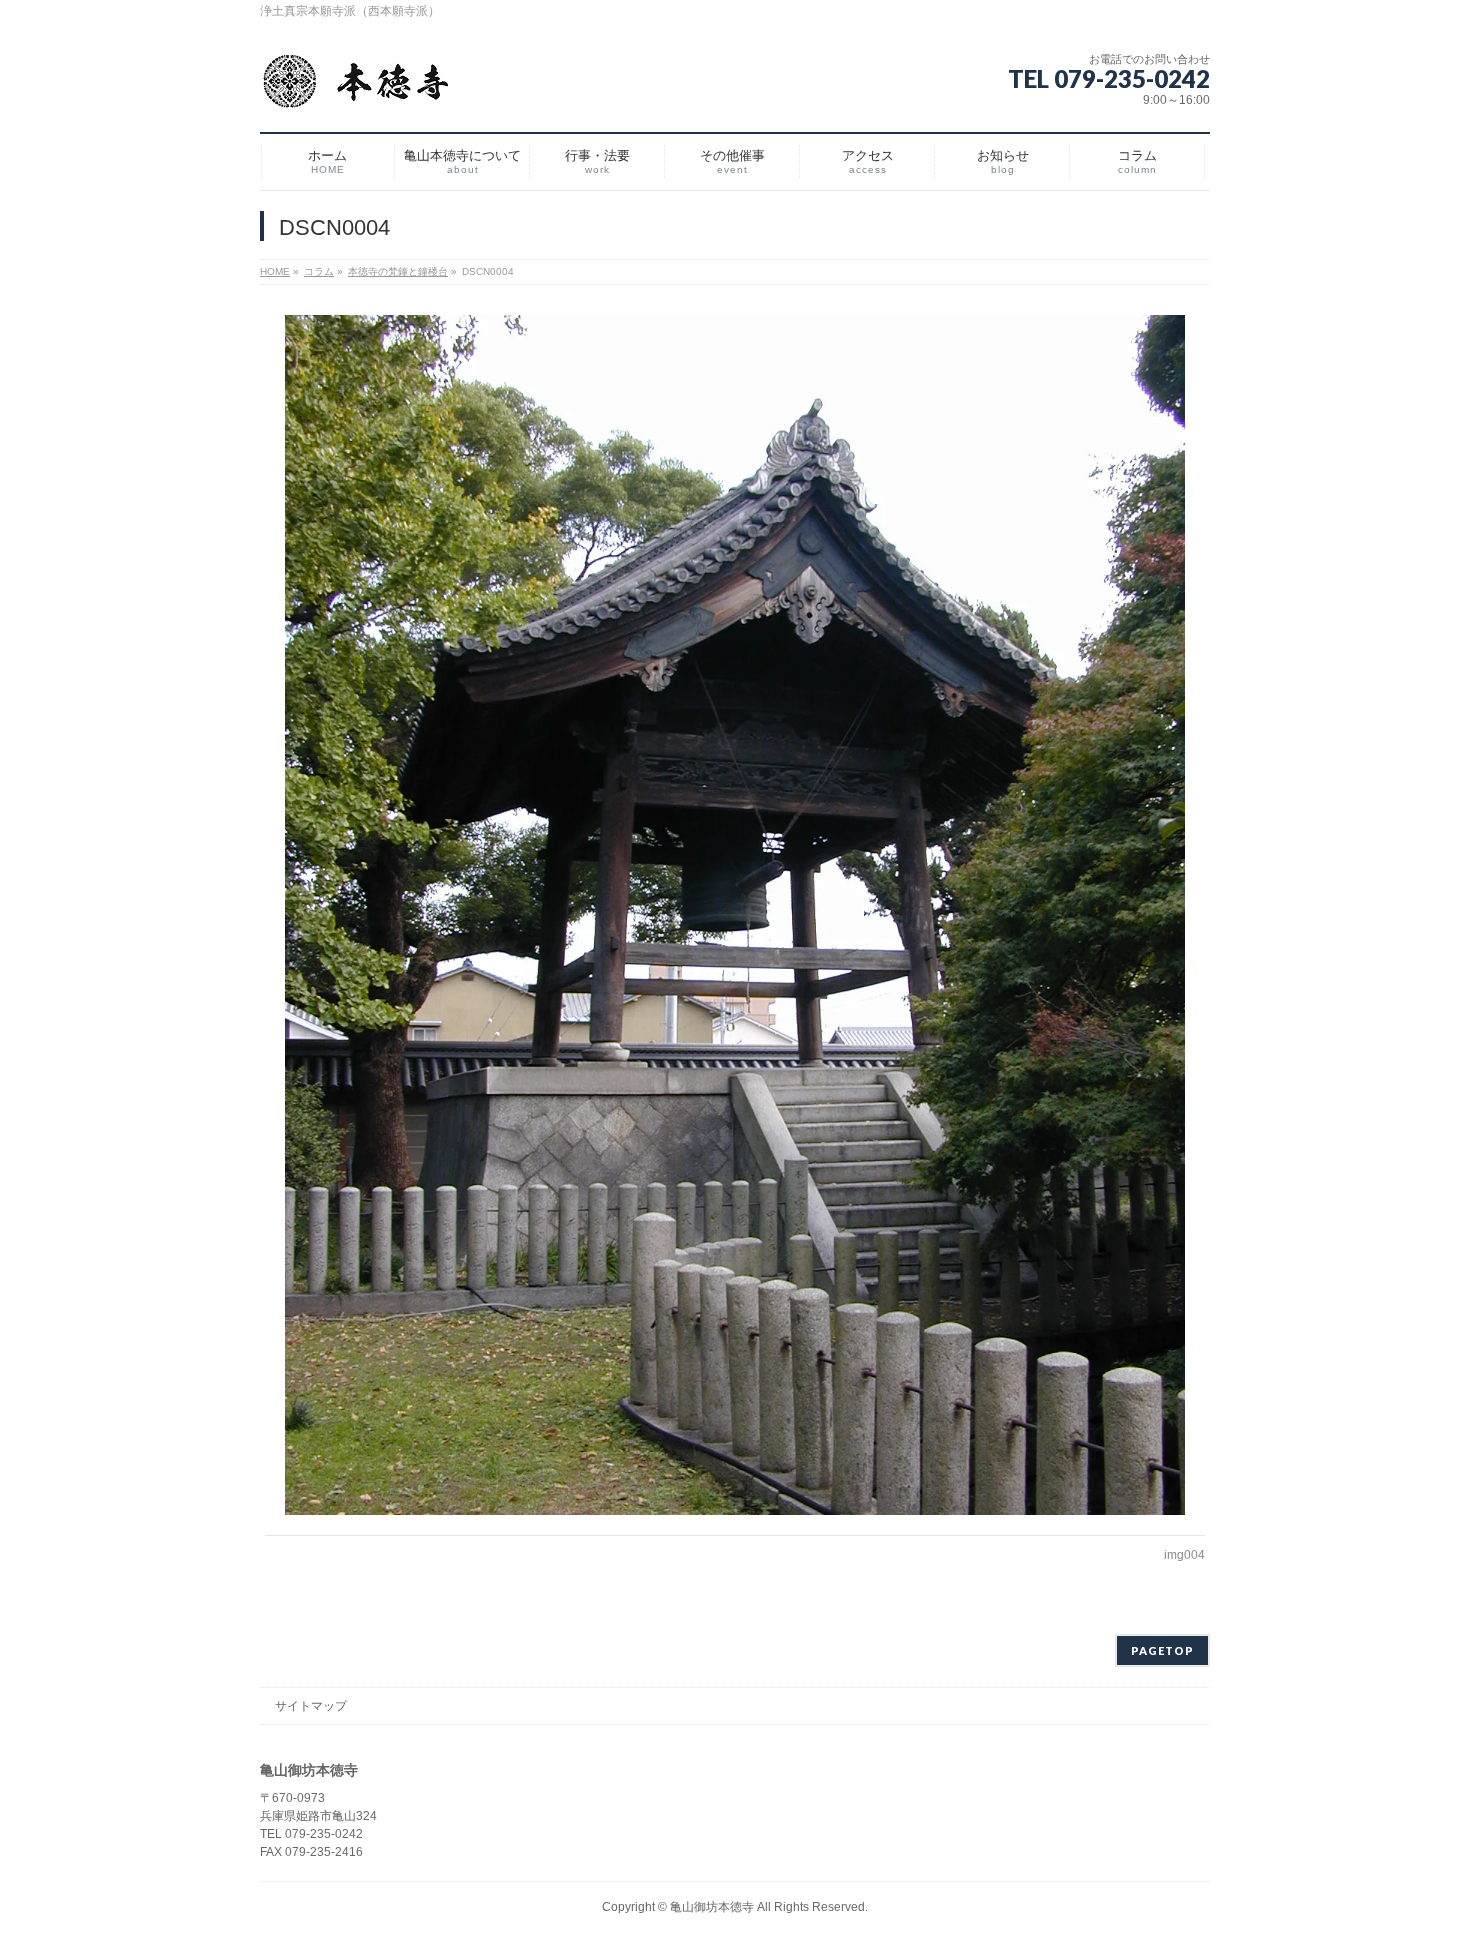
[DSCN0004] (735, 915)
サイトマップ (311, 1706)
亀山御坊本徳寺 (712, 1907)
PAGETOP (1162, 1650)
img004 (1184, 1555)
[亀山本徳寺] (356, 89)
